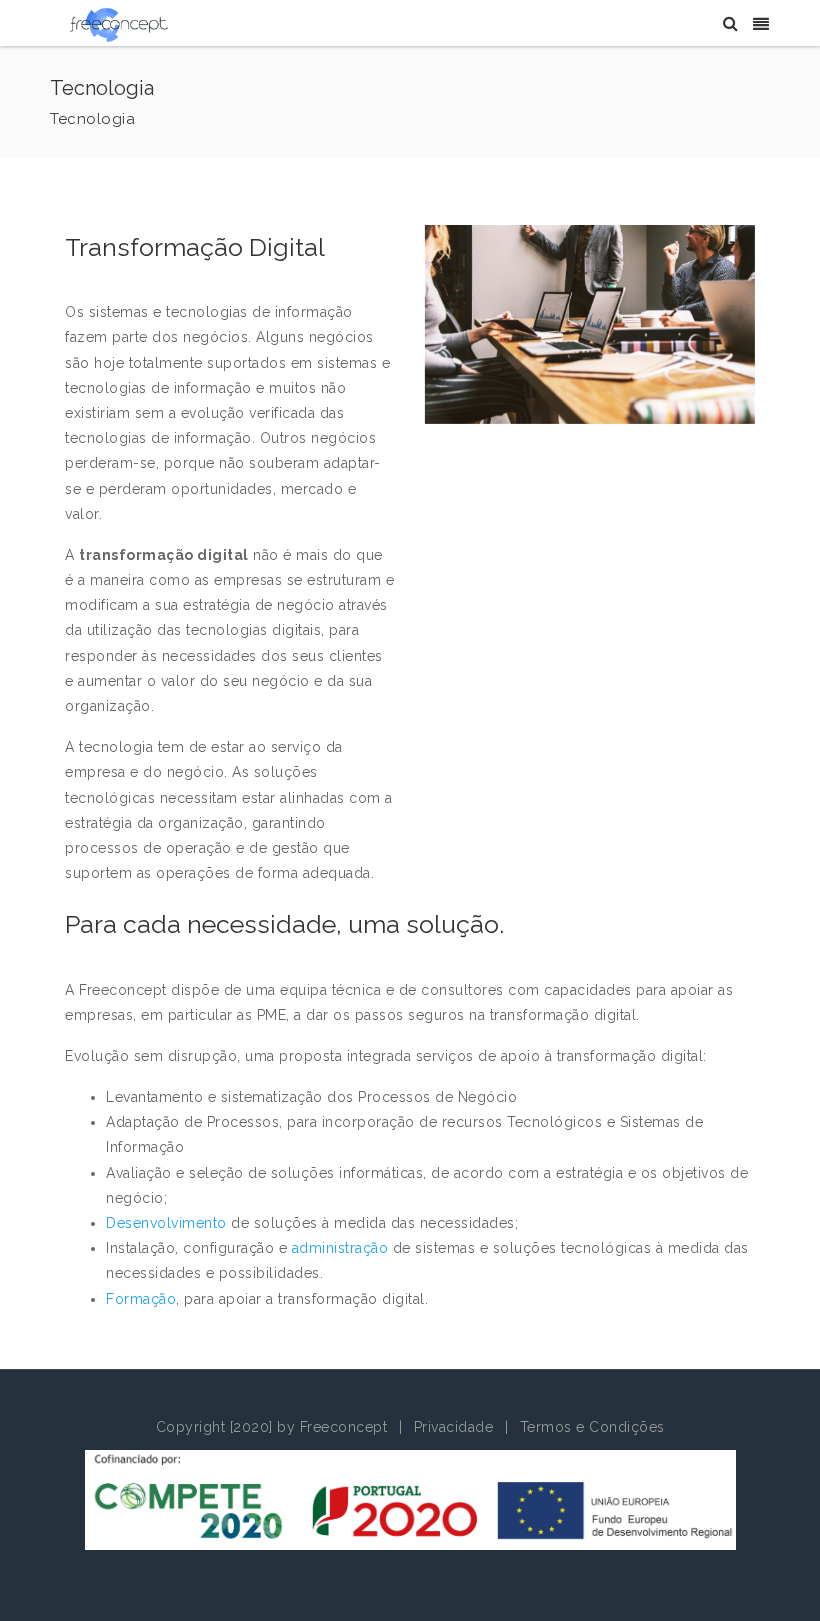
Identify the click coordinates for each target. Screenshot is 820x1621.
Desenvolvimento (168, 1223)
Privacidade (454, 1427)
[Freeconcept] (118, 24)
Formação (141, 1299)
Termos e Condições (592, 1427)
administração (342, 1248)
